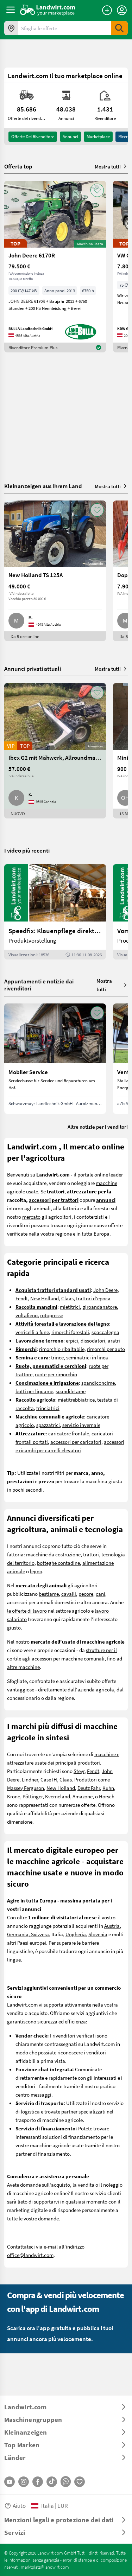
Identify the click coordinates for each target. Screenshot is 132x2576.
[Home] (48, 10)
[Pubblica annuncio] (107, 10)
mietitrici (70, 1307)
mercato (31, 1217)
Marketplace (98, 136)
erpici (72, 1340)
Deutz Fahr (89, 1788)
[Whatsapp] (66, 2482)
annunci (70, 136)
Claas (67, 1298)
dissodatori (93, 1340)
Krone (14, 1796)
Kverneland (58, 1796)
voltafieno (27, 1315)
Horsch (107, 1796)
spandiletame (71, 1391)
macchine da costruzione (53, 1554)
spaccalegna (105, 1332)
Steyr (79, 1771)
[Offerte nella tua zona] (11, 28)
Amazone (83, 1796)
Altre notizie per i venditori (98, 1127)
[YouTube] (10, 2482)
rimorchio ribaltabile (62, 1349)
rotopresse (52, 1315)
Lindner (30, 1779)
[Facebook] (38, 2482)
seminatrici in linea (87, 1357)
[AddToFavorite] (97, 190)
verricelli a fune (32, 1332)
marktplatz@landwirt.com (45, 2567)
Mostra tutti (108, 166)
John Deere (105, 1290)
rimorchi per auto (106, 1349)
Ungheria (76, 1934)
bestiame (49, 1594)
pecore (86, 1594)
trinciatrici (48, 1408)
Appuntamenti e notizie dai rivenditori (39, 985)
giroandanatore (100, 1307)
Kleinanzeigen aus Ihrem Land (43, 486)
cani (100, 1594)
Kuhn (108, 1788)
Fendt (22, 1298)
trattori (91, 1554)
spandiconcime (98, 1383)
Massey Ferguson (26, 1788)
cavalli (69, 1594)
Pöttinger (33, 1796)
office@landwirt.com (30, 2255)
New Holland (45, 1298)
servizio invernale (81, 1425)
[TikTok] (52, 2482)
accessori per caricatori (76, 1442)
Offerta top (18, 166)
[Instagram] (24, 2482)
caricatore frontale (69, 1433)
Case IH (49, 1779)
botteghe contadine (58, 1563)
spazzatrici (48, 1425)
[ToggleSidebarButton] (11, 10)
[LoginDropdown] (122, 10)
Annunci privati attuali (33, 668)
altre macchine (23, 1667)
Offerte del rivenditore (33, 136)
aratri (114, 1340)
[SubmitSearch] (119, 28)
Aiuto (19, 2505)
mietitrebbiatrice (76, 1399)
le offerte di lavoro (27, 1611)
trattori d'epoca (93, 1298)
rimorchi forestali (70, 1332)
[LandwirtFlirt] (80, 2482)
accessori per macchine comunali (68, 1658)
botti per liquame (34, 1391)
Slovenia (98, 1934)
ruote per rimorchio (56, 1374)
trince (57, 1357)
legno (36, 1571)
